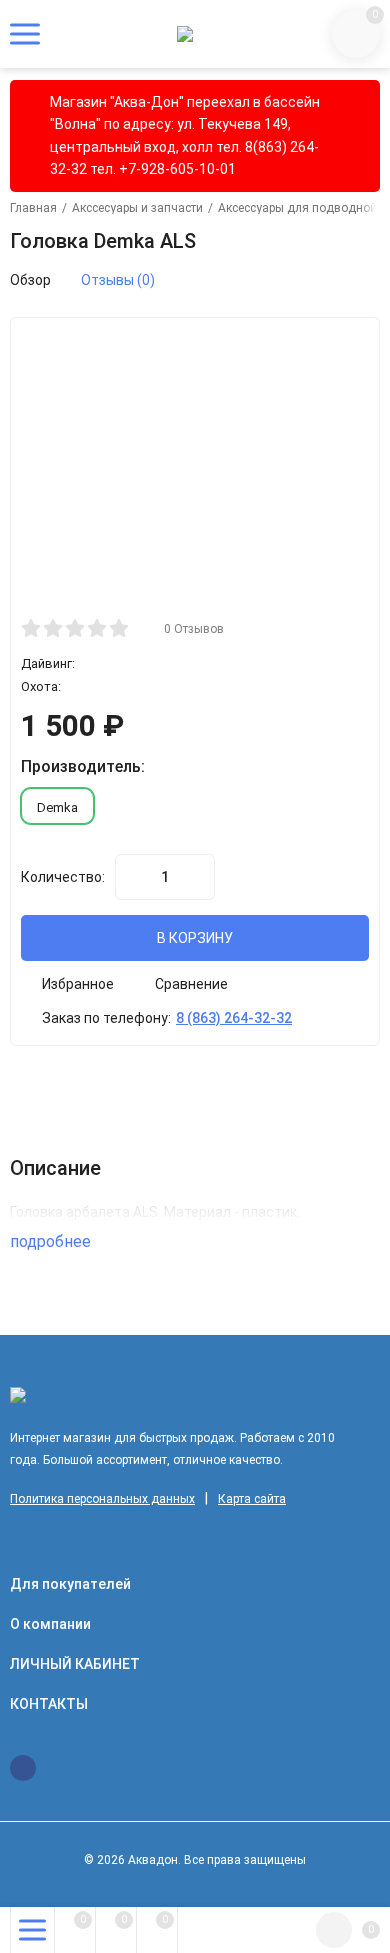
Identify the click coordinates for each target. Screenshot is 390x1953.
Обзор (30, 280)
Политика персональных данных (102, 1499)
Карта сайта (252, 1499)
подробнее (52, 1241)
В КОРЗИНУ (195, 938)
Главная (33, 208)
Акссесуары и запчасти (137, 208)
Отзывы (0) (118, 280)
